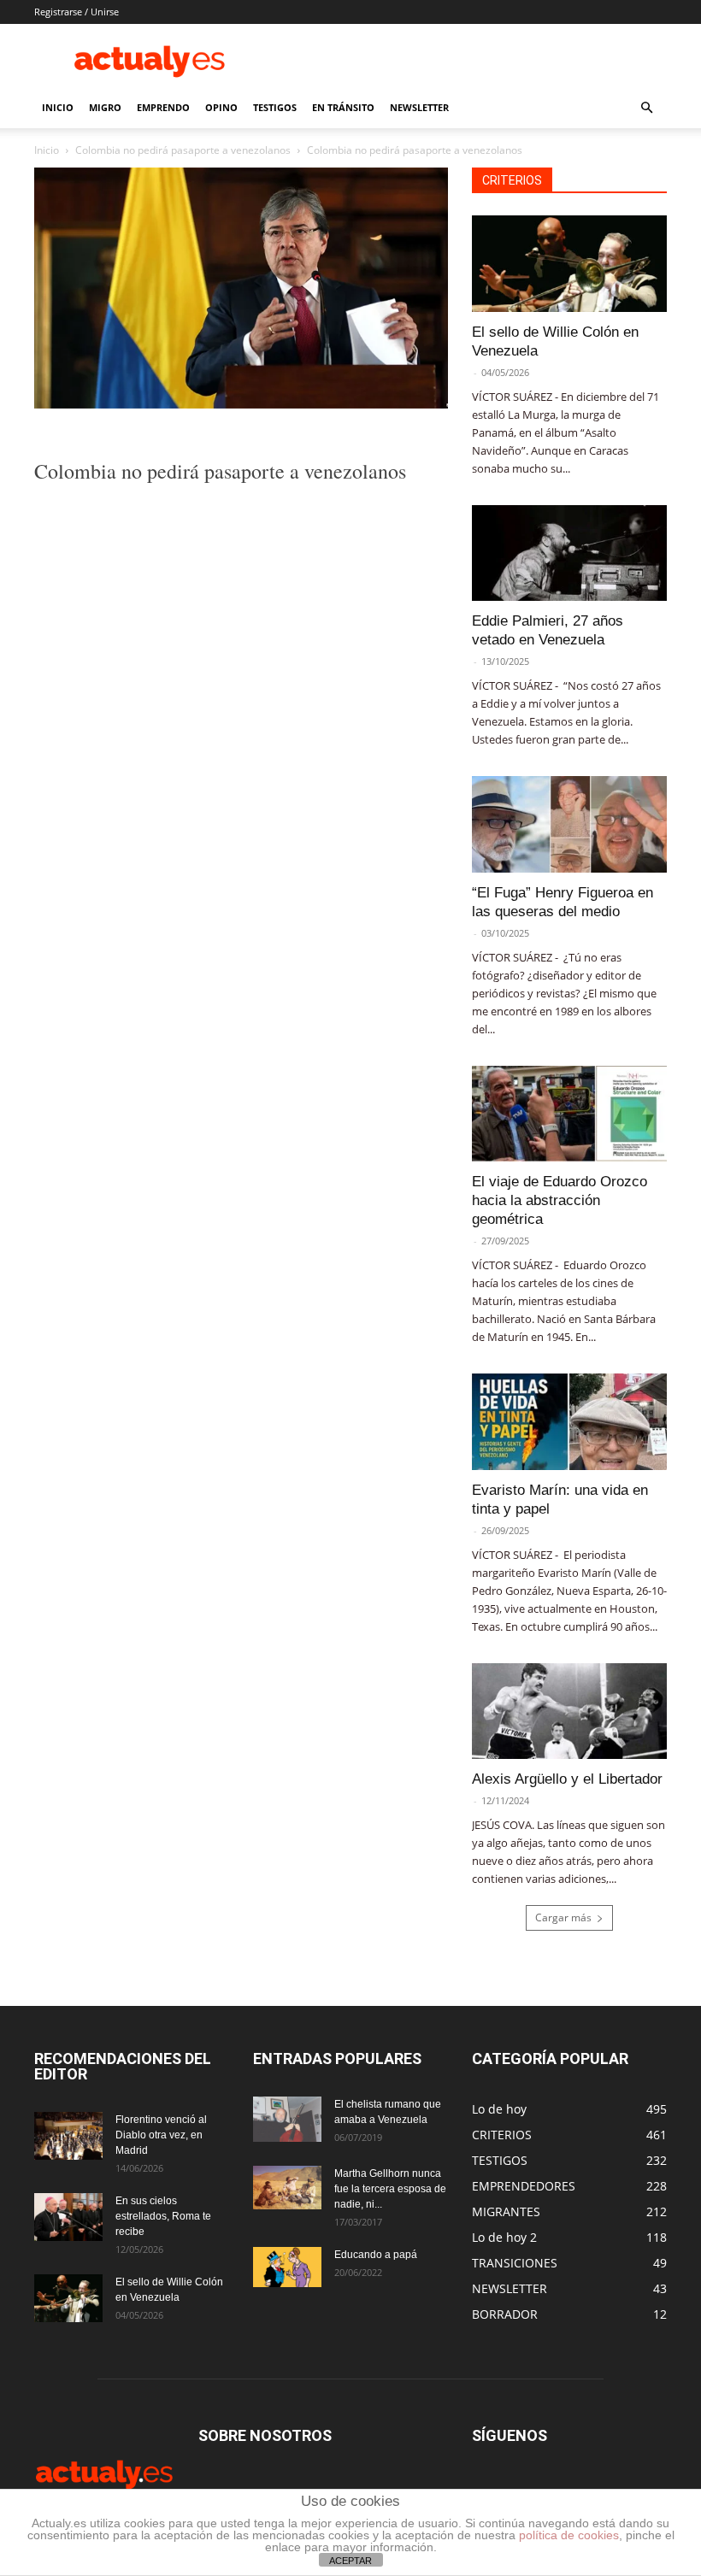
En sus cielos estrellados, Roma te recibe (163, 2216)
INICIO (58, 107)
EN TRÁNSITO (343, 107)
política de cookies (569, 2535)
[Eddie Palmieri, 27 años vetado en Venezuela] (569, 553)
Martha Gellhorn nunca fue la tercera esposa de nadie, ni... (390, 2189)
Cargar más (563, 1917)
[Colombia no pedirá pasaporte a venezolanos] (241, 404)
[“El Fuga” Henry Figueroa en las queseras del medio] (569, 824)
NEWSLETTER (419, 107)
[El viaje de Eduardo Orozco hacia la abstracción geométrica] (569, 1114)
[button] (646, 108)
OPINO (221, 107)
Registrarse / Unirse (77, 12)
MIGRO (105, 107)
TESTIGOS (275, 107)
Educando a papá (376, 2255)
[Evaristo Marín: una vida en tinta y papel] (569, 1422)
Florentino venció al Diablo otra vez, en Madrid (161, 2135)
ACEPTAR (350, 2561)
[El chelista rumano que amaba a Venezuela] (287, 2119)
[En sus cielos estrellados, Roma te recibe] (68, 2217)
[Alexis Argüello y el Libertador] (569, 1711)
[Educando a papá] (287, 2267)
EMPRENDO (163, 107)
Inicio (47, 150)
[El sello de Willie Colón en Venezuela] (569, 264)
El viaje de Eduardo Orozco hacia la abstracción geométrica (560, 1200)
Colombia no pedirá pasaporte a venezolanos (183, 150)
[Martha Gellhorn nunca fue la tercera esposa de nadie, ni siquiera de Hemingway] (287, 2187)
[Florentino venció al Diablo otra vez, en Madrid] (68, 2136)
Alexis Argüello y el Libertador (567, 1779)
